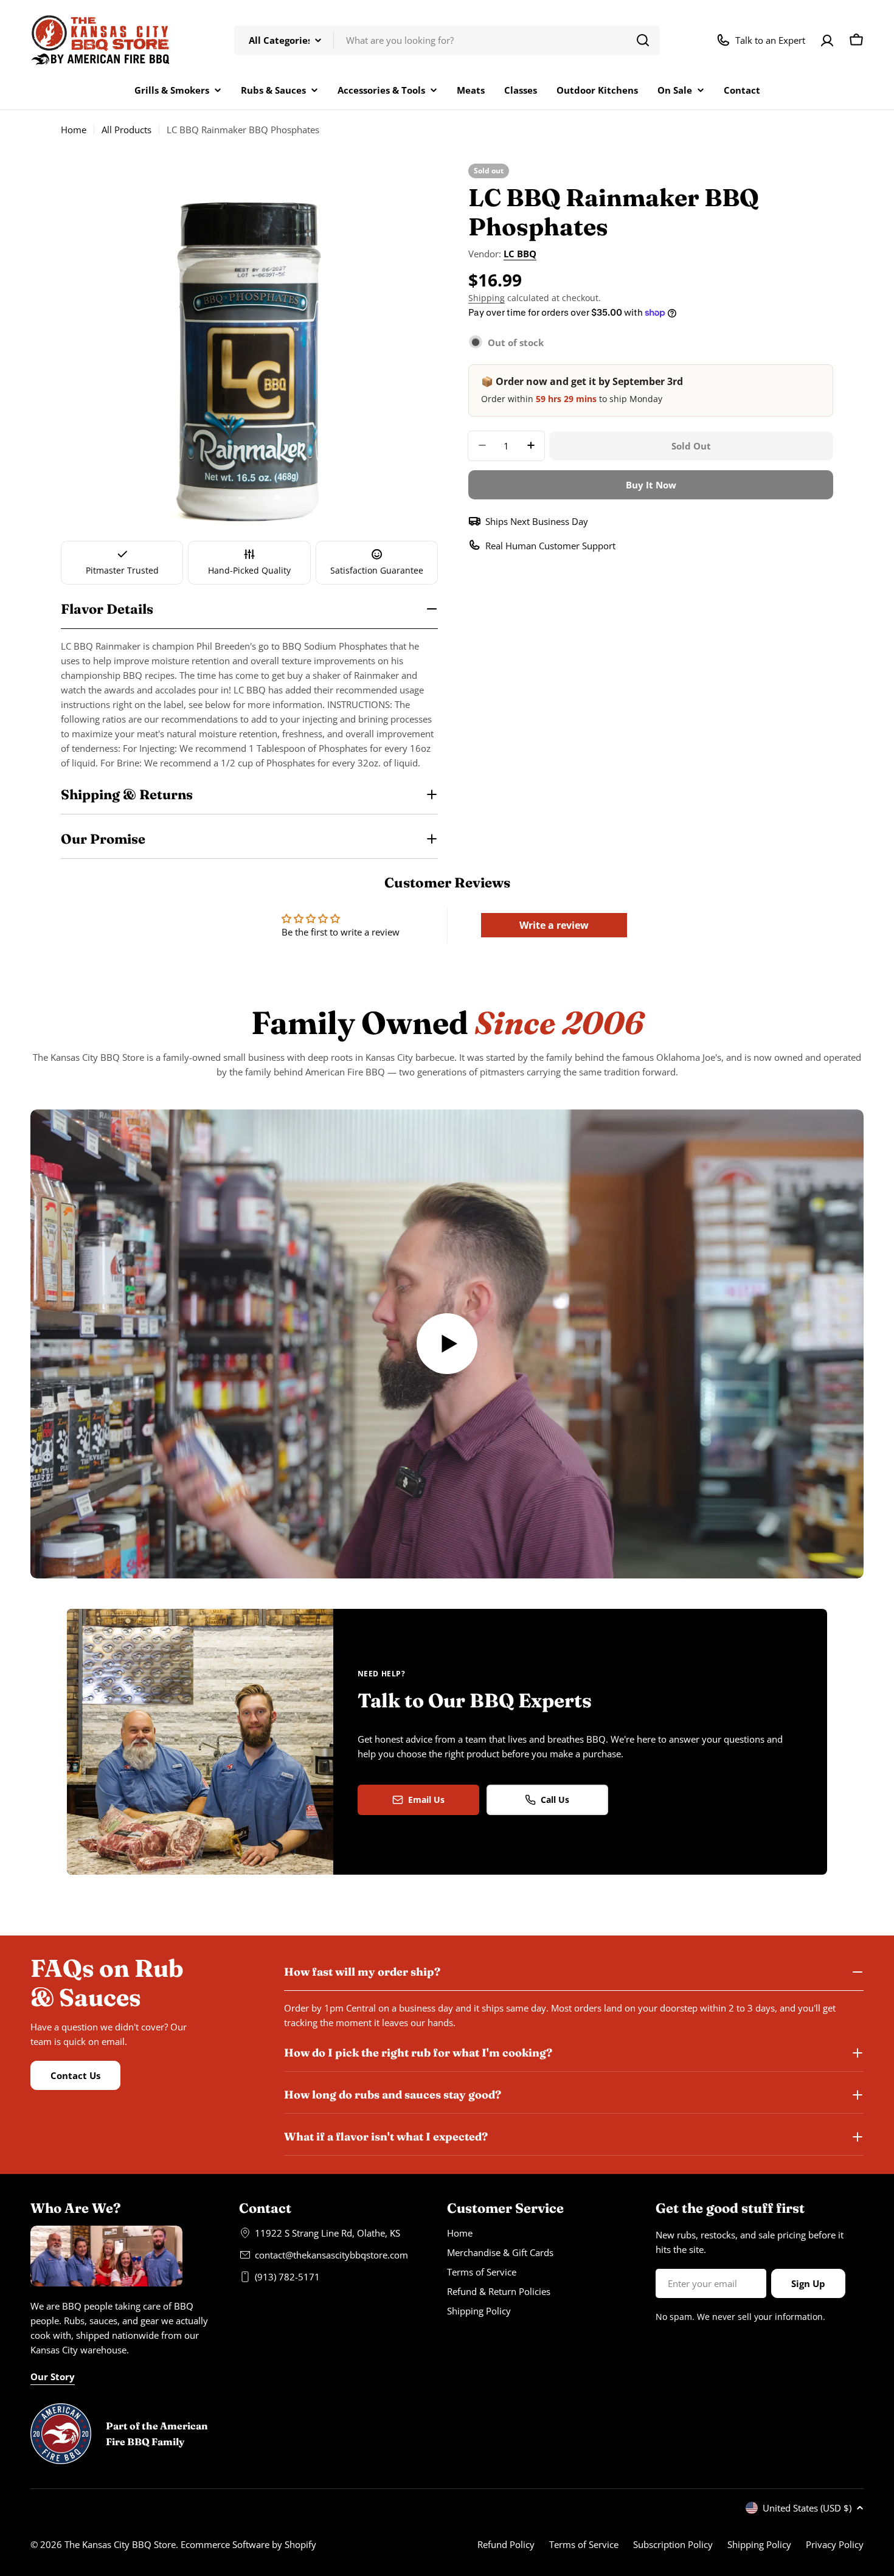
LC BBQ (520, 254)
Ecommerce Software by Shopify (248, 2544)
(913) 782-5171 (287, 2277)
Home (74, 130)
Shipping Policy (759, 2544)
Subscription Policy (673, 2544)
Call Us (555, 1800)
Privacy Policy (835, 2544)
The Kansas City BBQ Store (120, 2544)
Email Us (426, 1800)
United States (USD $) (807, 2508)
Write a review (554, 925)
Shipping (487, 298)
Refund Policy (506, 2544)
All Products (126, 130)
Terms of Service (584, 2544)
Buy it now (651, 484)
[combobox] (447, 40)
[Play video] (447, 1344)
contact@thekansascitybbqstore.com (331, 2255)
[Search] (643, 40)
